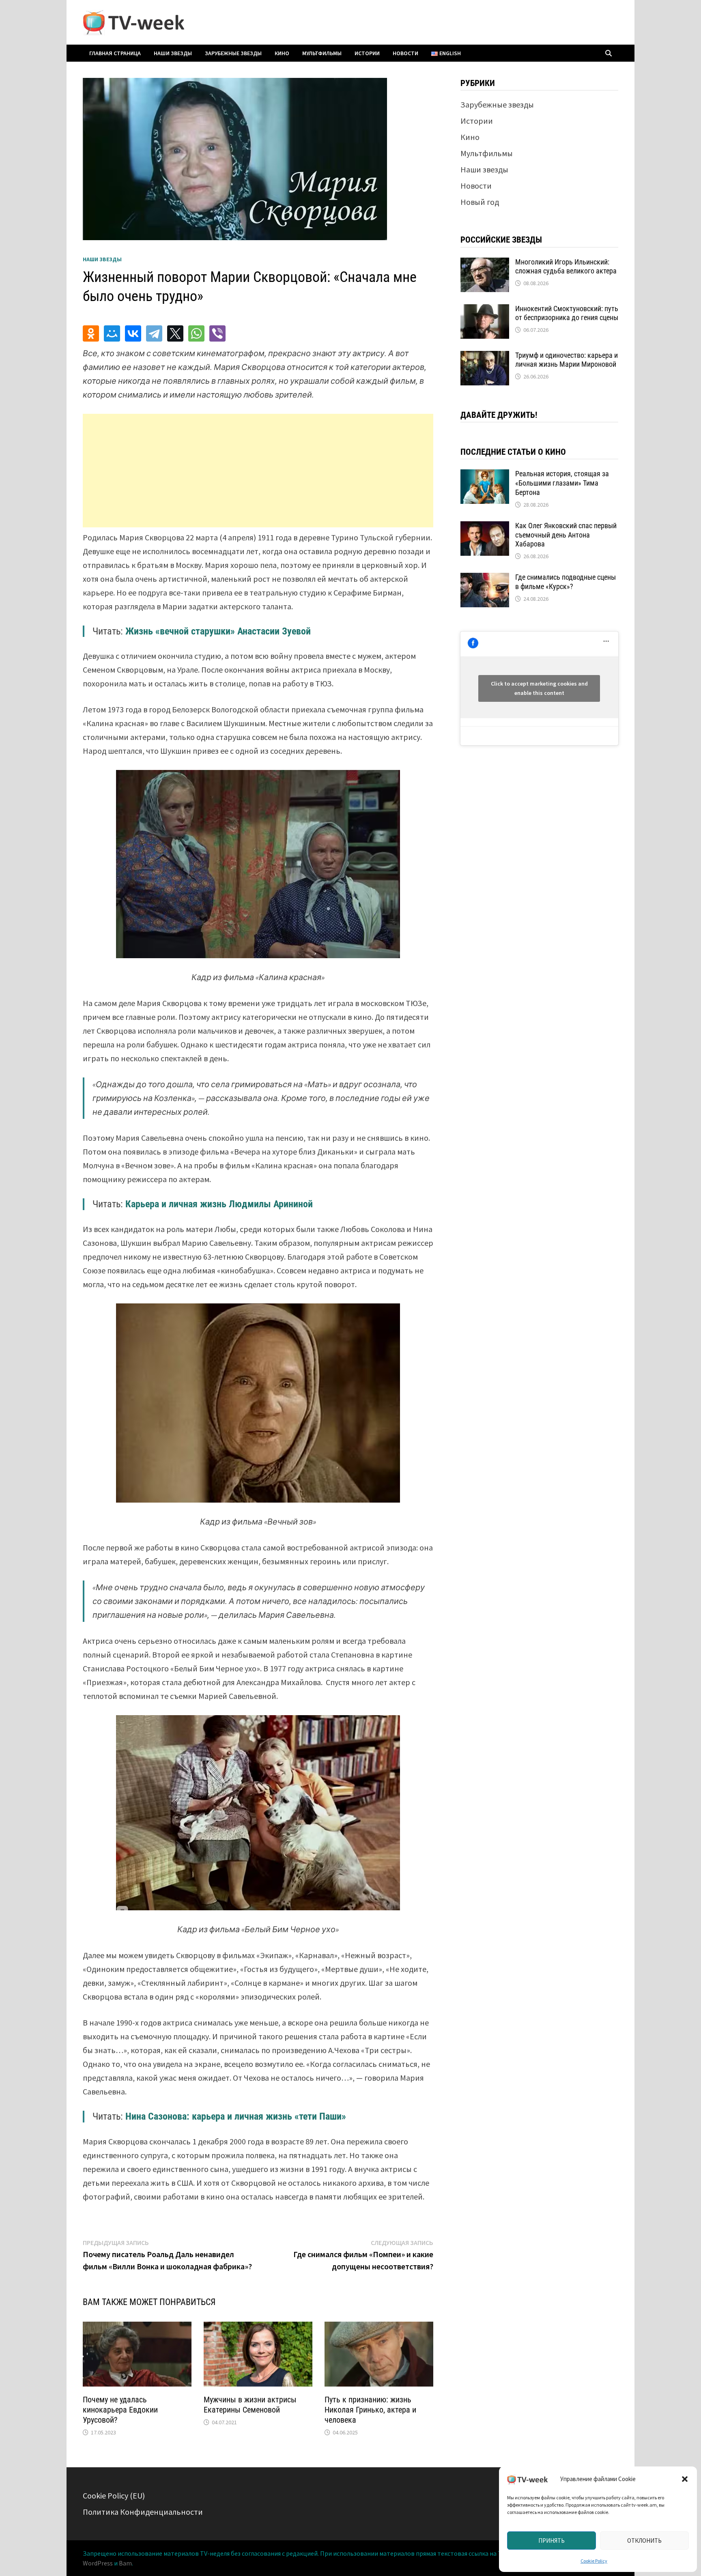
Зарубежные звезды (233, 53)
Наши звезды (173, 53)
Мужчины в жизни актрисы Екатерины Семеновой (250, 2405)
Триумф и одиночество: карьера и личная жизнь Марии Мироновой (567, 360)
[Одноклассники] (91, 333)
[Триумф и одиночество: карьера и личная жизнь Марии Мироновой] (485, 357)
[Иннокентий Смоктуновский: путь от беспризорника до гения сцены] (485, 310)
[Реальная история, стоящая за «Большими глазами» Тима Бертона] (485, 475)
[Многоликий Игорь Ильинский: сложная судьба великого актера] (485, 263)
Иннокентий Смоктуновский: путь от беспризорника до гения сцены (567, 313)
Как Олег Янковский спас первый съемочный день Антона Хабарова (566, 535)
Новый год (480, 202)
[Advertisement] (258, 471)
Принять (552, 2541)
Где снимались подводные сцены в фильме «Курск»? (566, 582)
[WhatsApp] (196, 333)
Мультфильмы (322, 53)
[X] (175, 333)
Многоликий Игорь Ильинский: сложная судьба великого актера (566, 267)
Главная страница (115, 53)
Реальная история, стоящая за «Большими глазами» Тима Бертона (562, 483)
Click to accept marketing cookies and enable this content (539, 688)
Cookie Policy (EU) (114, 2495)
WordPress (98, 2563)
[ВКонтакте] (133, 333)
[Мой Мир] (112, 333)
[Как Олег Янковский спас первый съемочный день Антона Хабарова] (485, 527)
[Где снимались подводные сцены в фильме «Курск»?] (485, 579)
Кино (282, 53)
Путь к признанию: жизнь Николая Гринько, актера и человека (370, 2410)
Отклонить (644, 2541)
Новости (405, 53)
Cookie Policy (594, 2561)
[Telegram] (154, 333)
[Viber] (217, 333)
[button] (685, 2479)
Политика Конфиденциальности (143, 2512)
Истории (367, 53)
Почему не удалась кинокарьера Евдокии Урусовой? (120, 2410)
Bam (125, 2563)
